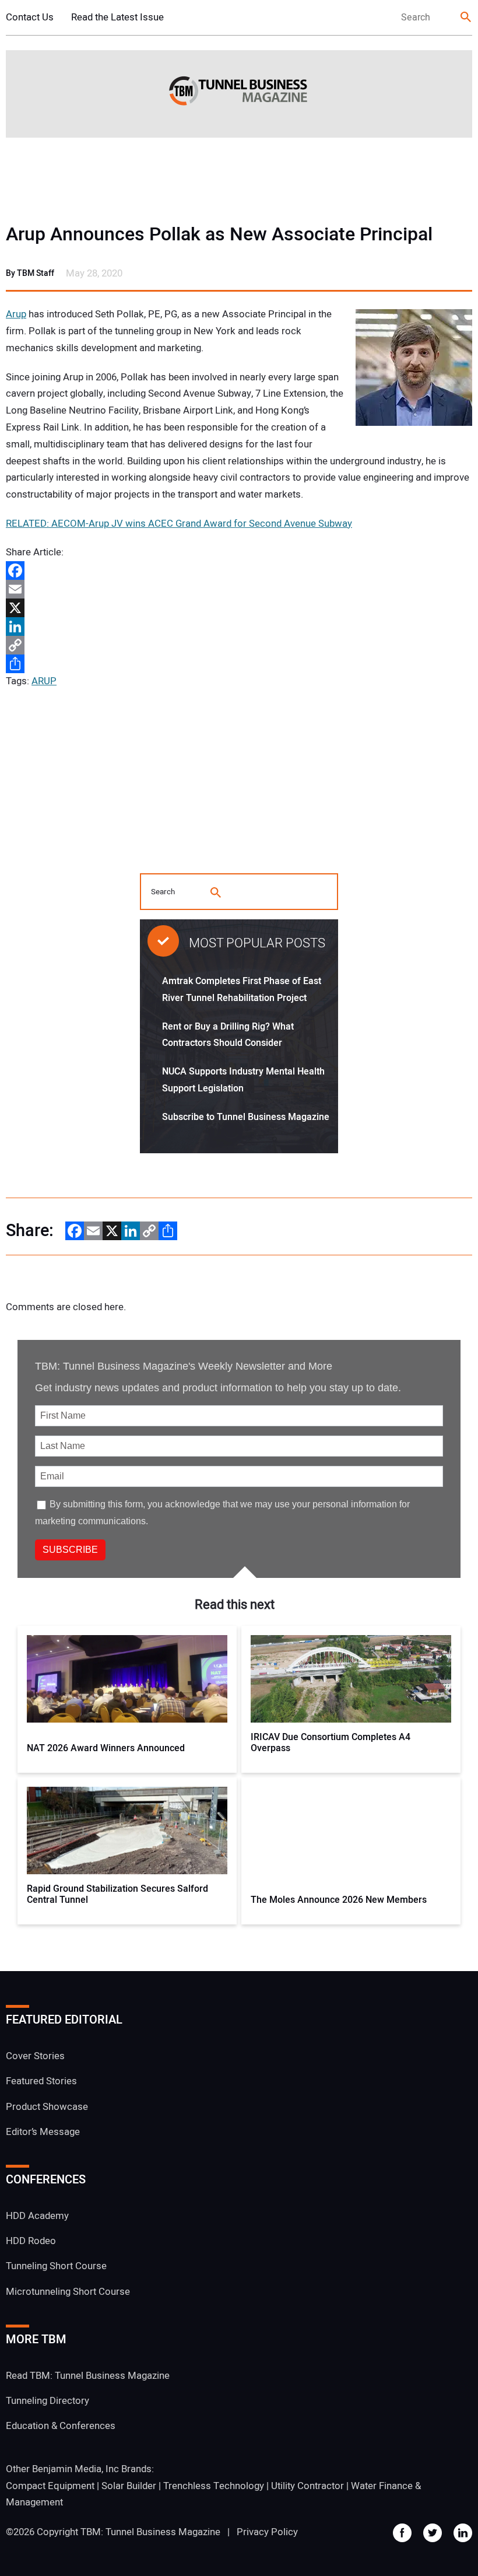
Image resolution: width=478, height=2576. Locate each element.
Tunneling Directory (48, 2401)
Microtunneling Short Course (68, 2292)
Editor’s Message (43, 2132)
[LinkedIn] (239, 626)
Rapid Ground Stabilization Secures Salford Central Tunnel (117, 1895)
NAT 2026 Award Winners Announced (106, 1749)
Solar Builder (129, 2486)
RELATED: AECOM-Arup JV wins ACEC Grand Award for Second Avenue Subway (179, 524)
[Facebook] (239, 570)
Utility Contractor (307, 2486)
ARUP (44, 681)
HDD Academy (37, 2216)
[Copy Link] (239, 645)
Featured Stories (41, 2081)
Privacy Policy (267, 2532)
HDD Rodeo (31, 2241)
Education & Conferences (61, 2426)
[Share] (239, 664)
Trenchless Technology (214, 2486)
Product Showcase (47, 2107)
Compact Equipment (50, 2486)
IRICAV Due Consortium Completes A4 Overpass (331, 1743)
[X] (239, 608)
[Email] (239, 589)
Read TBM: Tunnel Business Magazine (88, 2376)
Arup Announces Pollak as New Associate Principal (219, 235)
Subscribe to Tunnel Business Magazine (246, 1117)
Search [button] (466, 18)
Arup (16, 314)
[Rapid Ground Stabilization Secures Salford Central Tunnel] (127, 1831)
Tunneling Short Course (56, 2266)
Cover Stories (35, 2056)
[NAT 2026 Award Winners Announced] (127, 1679)
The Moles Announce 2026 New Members (339, 1900)
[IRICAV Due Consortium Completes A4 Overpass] (351, 1679)
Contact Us (30, 17)
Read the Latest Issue (117, 17)
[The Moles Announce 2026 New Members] (351, 1831)
